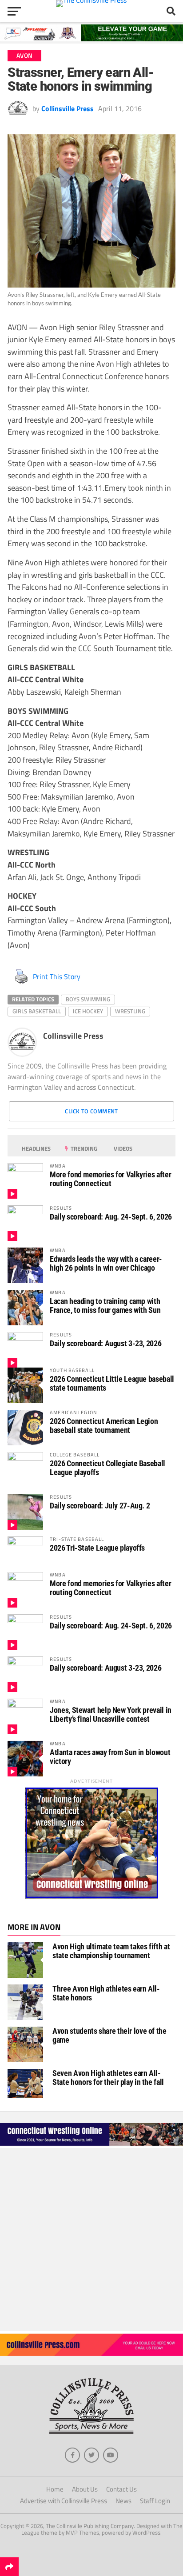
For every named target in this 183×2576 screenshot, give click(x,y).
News (123, 2501)
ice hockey (88, 1011)
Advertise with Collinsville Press (64, 2501)
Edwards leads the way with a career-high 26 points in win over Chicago (106, 1263)
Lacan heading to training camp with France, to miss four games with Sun (105, 1306)
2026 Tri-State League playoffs (97, 1548)
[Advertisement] (91, 2240)
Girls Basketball (37, 1011)
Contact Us (121, 2489)
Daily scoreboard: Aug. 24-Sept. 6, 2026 (111, 1217)
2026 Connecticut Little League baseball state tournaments (112, 1383)
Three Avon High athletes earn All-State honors (106, 1993)
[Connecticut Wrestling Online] (91, 2145)
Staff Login (155, 2501)
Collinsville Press (68, 108)
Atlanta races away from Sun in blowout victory (110, 1757)
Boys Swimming (88, 999)
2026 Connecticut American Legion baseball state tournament (104, 1426)
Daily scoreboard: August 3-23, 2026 (105, 1343)
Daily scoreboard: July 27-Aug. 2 (100, 1506)
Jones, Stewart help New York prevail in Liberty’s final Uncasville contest (111, 1714)
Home (55, 2489)
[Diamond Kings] (91, 39)
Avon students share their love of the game (109, 2035)
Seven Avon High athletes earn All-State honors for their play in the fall (108, 2078)
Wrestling (130, 1011)
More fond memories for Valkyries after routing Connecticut (110, 1179)
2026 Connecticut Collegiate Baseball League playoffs (107, 1468)
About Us (85, 2489)
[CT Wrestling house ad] (91, 1896)
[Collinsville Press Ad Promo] (91, 2353)
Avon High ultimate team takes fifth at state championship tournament (111, 1951)
